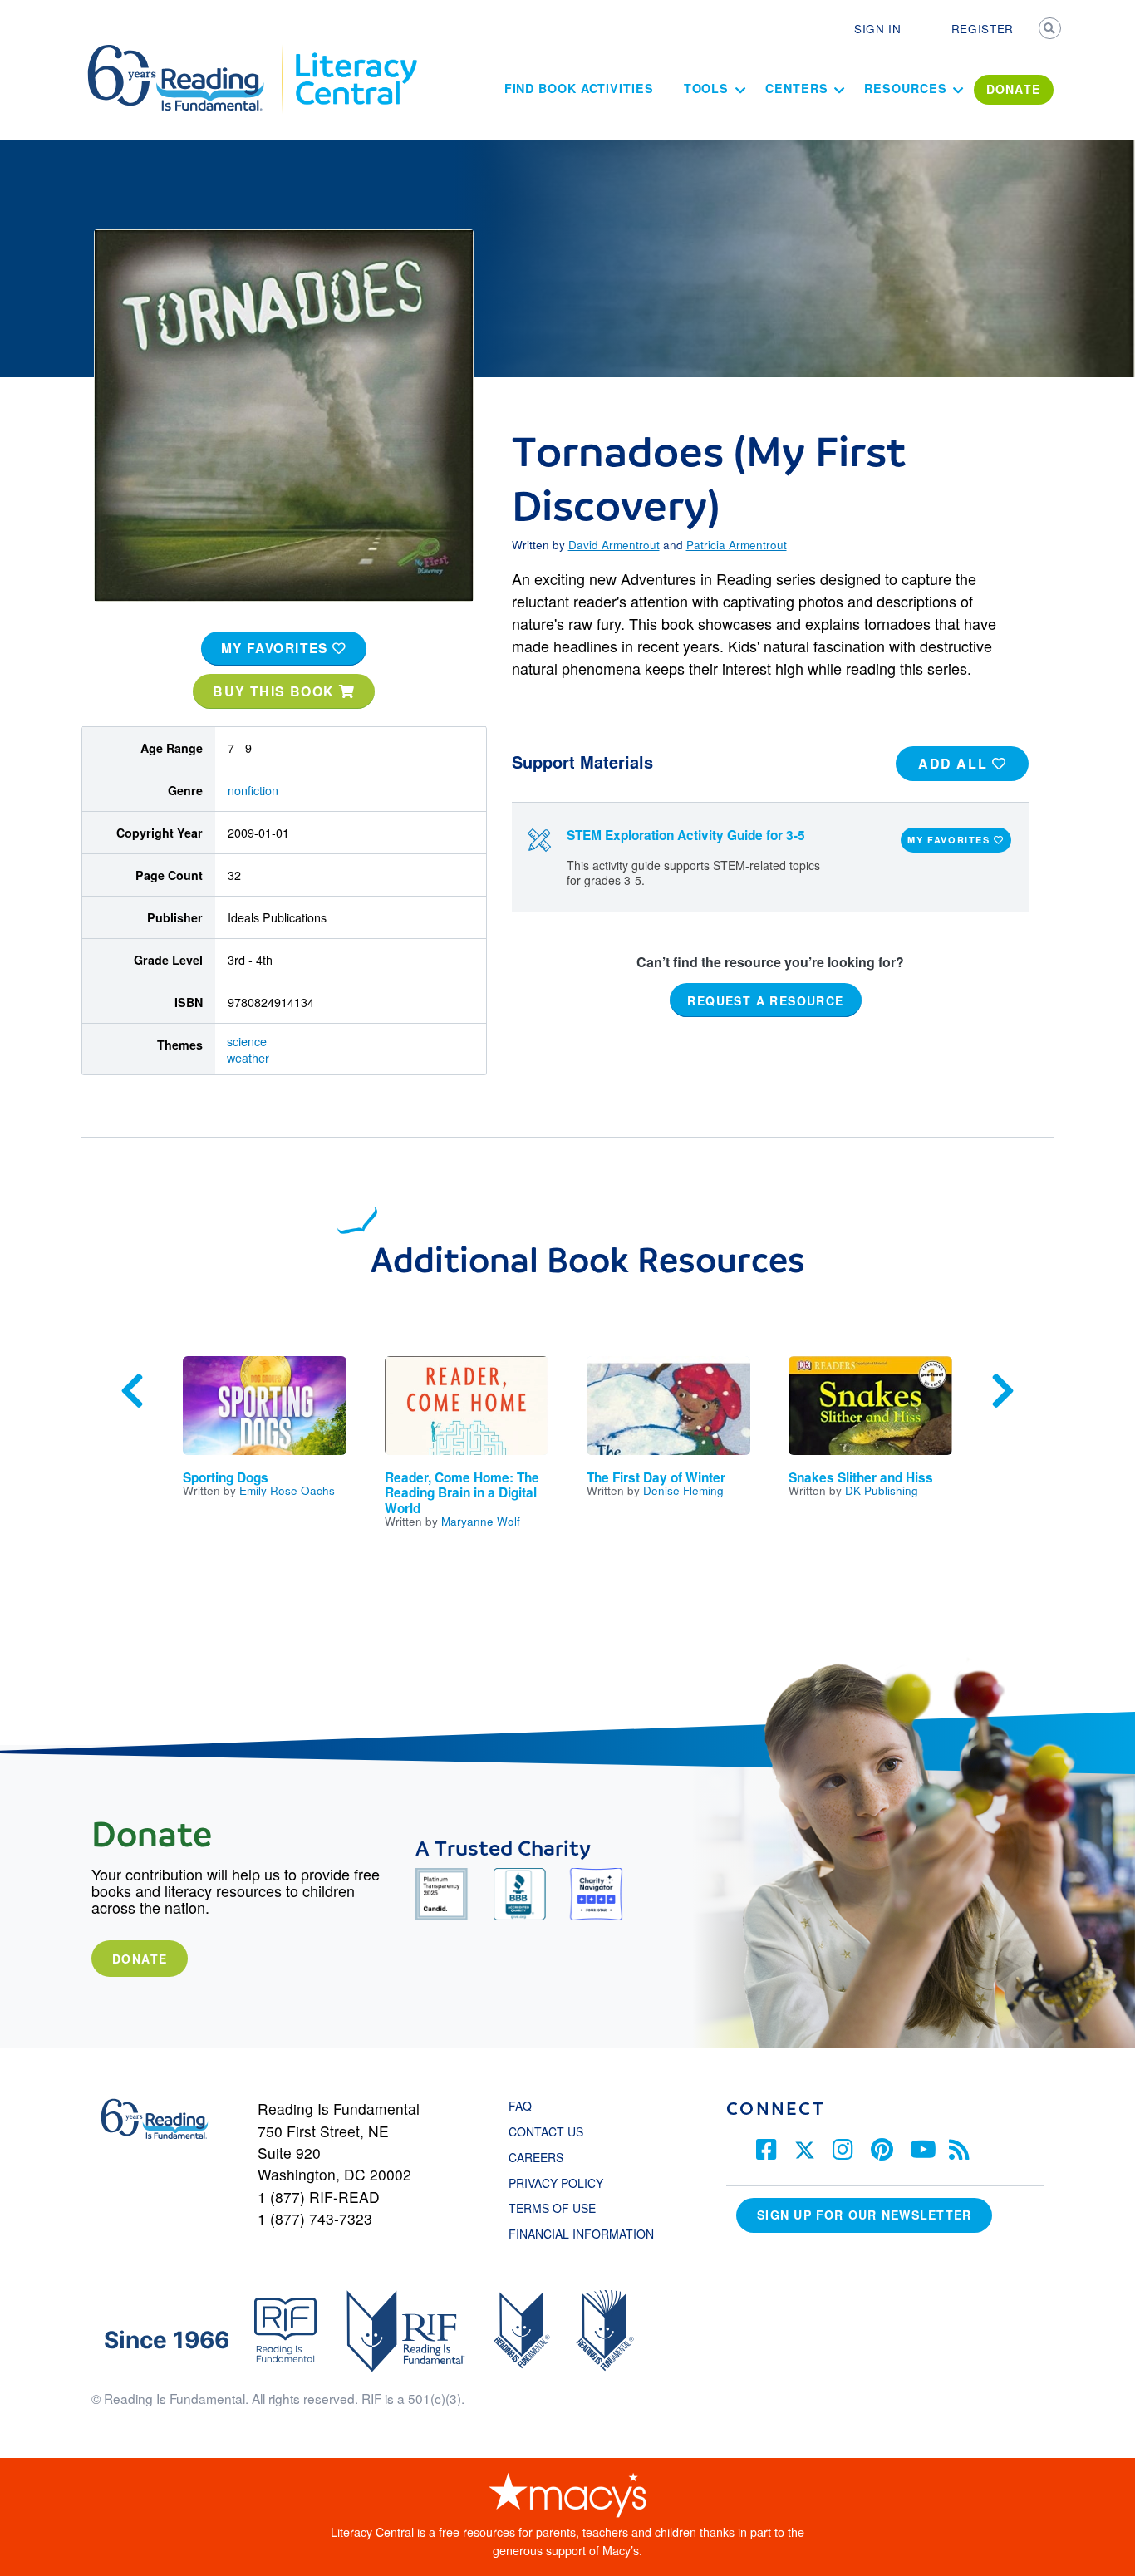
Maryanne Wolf (481, 1521)
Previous (132, 1391)
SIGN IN (878, 28)
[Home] (187, 52)
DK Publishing (882, 1490)
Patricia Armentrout (737, 544)
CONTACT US (551, 2131)
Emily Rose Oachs (287, 1490)
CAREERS (536, 2157)
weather (248, 1058)
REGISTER (983, 28)
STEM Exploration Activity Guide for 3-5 (686, 835)
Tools (707, 88)
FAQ (520, 2106)
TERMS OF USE (560, 2208)
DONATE (1014, 89)
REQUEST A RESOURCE (765, 1000)
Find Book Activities (579, 88)
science (247, 1041)
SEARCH (1051, 30)
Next (1003, 1391)
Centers (796, 88)
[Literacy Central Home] (355, 52)
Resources (905, 88)
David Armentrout (614, 544)
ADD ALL (955, 763)
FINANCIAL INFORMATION (581, 2234)
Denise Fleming (683, 1490)
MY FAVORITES (277, 648)
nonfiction (253, 790)
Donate (140, 1959)
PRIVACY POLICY (556, 2183)
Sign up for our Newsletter (864, 2215)
